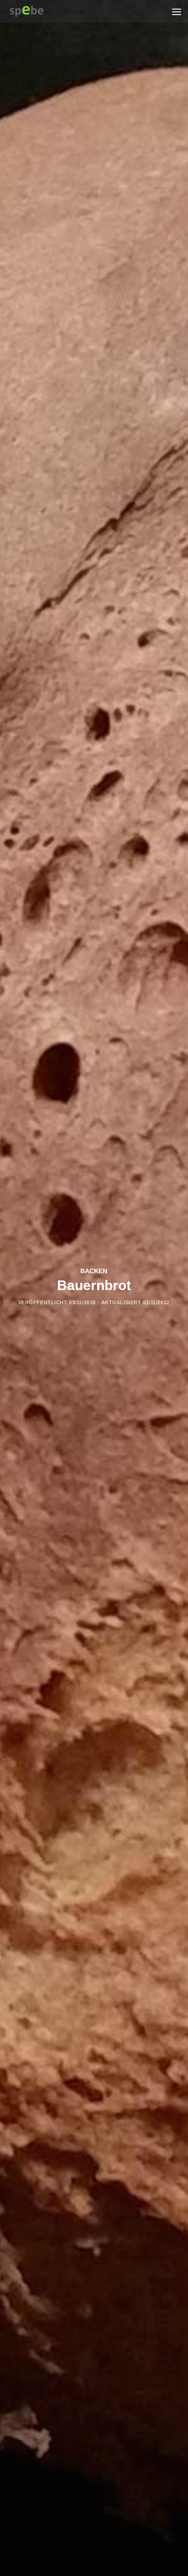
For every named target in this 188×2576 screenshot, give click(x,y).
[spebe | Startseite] (33, 11)
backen (94, 1271)
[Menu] (177, 11)
